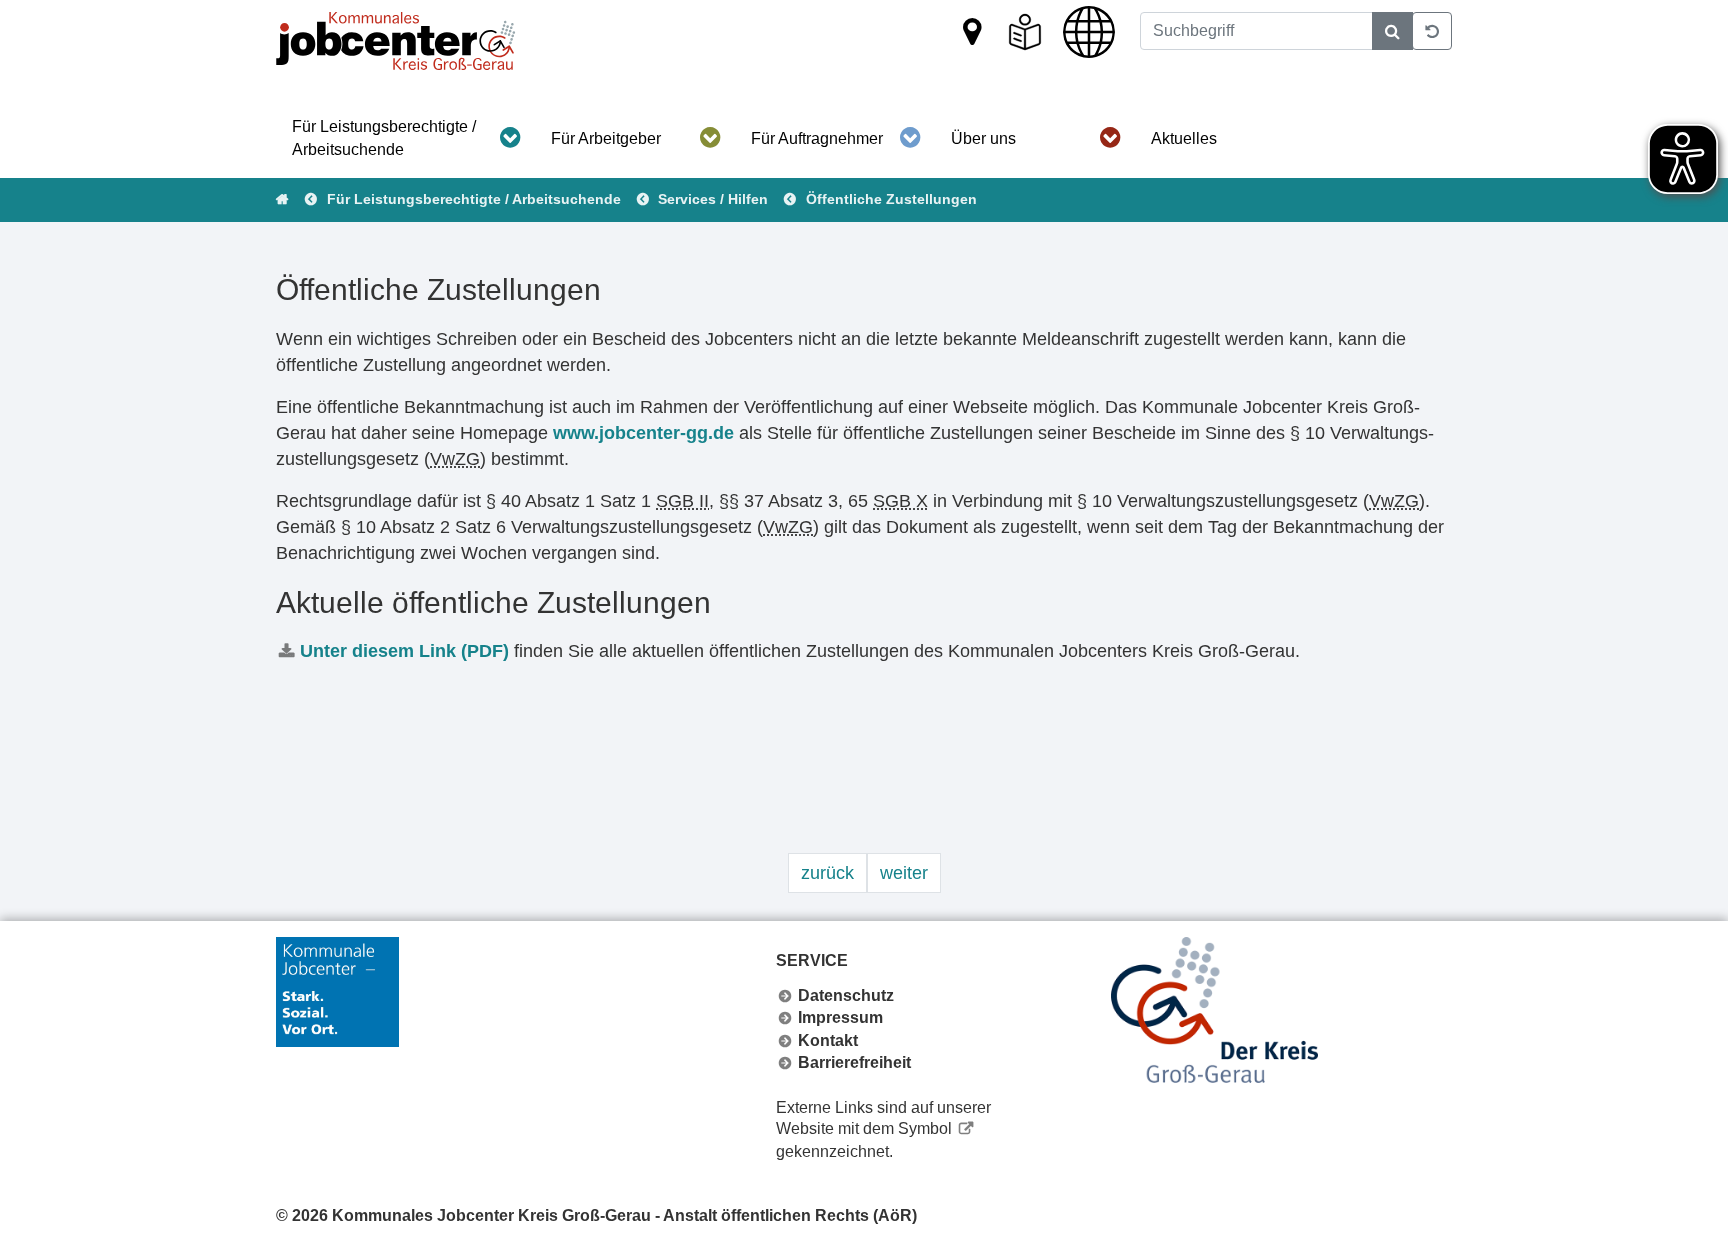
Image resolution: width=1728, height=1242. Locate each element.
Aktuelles (1184, 138)
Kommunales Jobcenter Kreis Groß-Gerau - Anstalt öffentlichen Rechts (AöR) (624, 1215)
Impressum (840, 1017)
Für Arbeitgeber (606, 138)
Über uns (983, 138)
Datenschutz (846, 995)
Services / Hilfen (711, 199)
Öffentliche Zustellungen (889, 199)
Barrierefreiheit (854, 1062)
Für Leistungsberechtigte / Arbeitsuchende (384, 138)
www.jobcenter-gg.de (643, 433)
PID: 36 (956, 1215)
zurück (827, 873)
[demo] (967, 1128)
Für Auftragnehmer (817, 138)
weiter (904, 873)
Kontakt (828, 1040)
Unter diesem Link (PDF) (404, 651)
